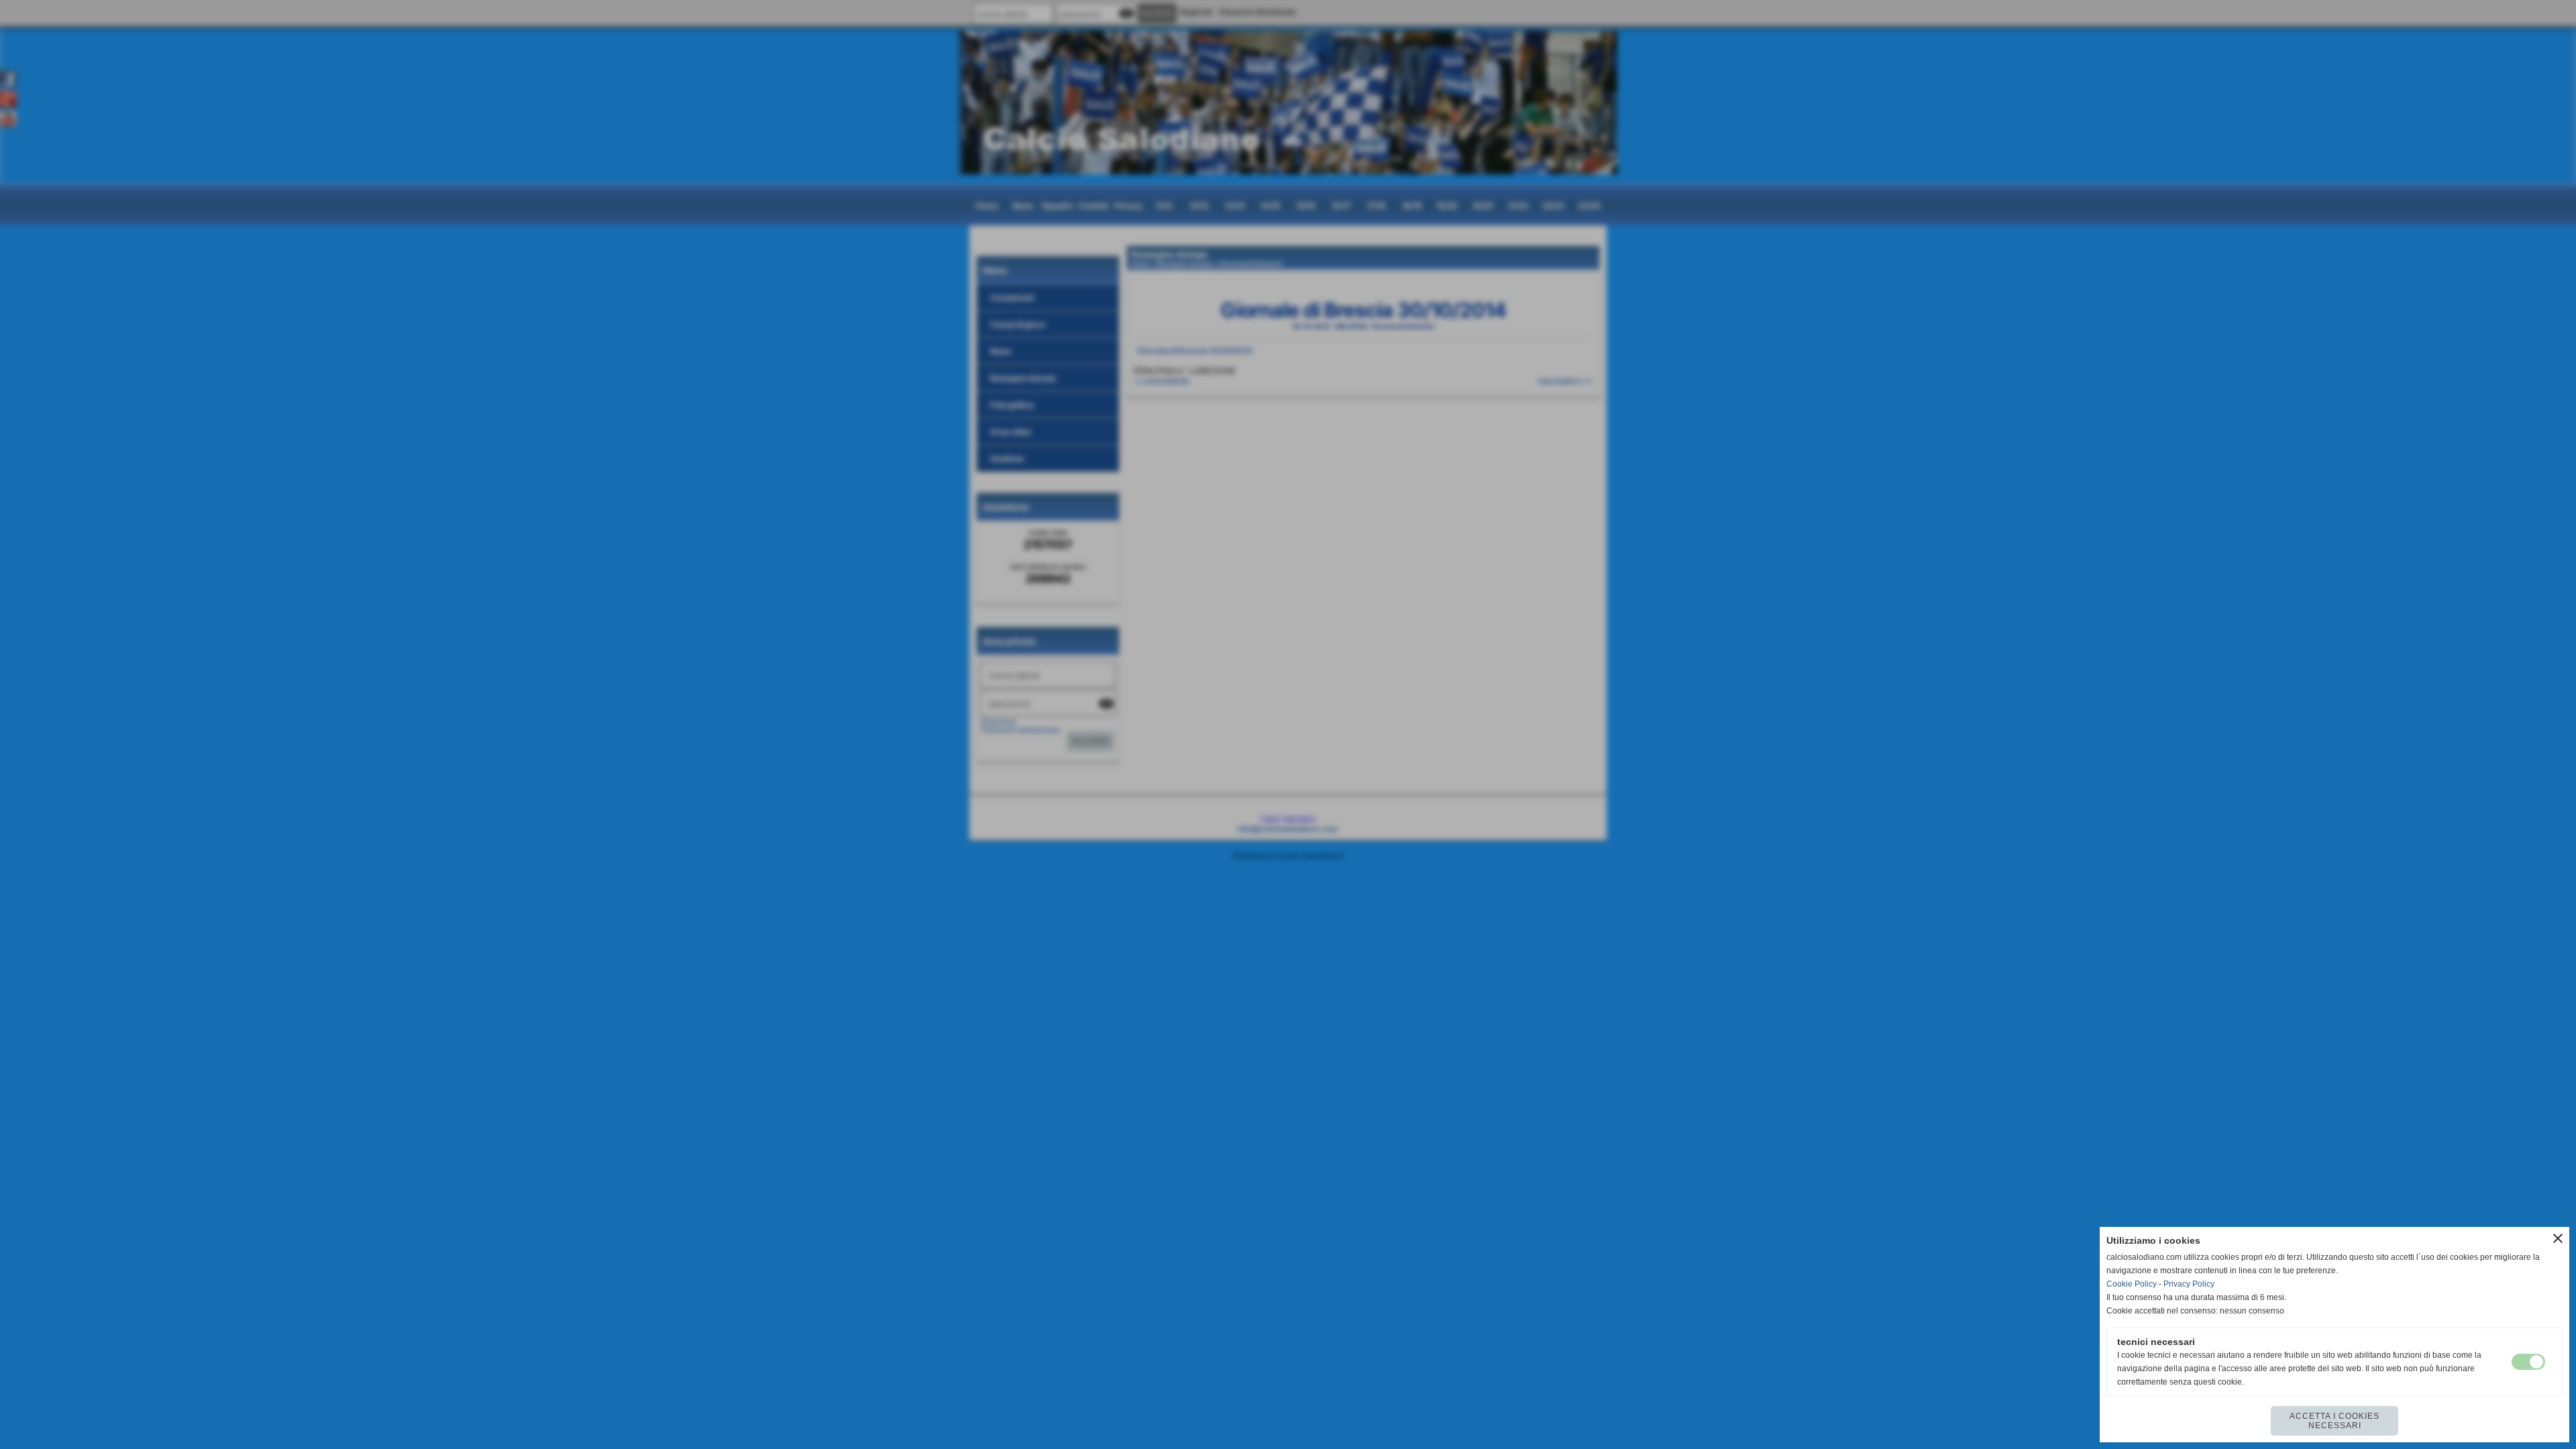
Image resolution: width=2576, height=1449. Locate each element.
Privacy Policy (2189, 1284)
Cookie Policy (2132, 1284)
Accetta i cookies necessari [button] (2334, 1421)
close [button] (2558, 1238)
